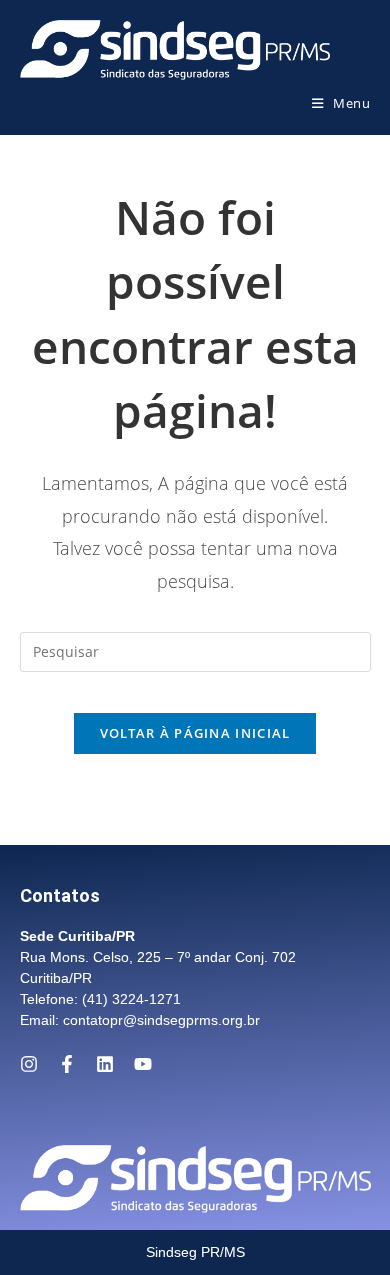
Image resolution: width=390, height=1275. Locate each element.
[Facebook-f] (67, 1064)
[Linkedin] (105, 1064)
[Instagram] (29, 1064)
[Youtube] (143, 1064)
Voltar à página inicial (195, 733)
